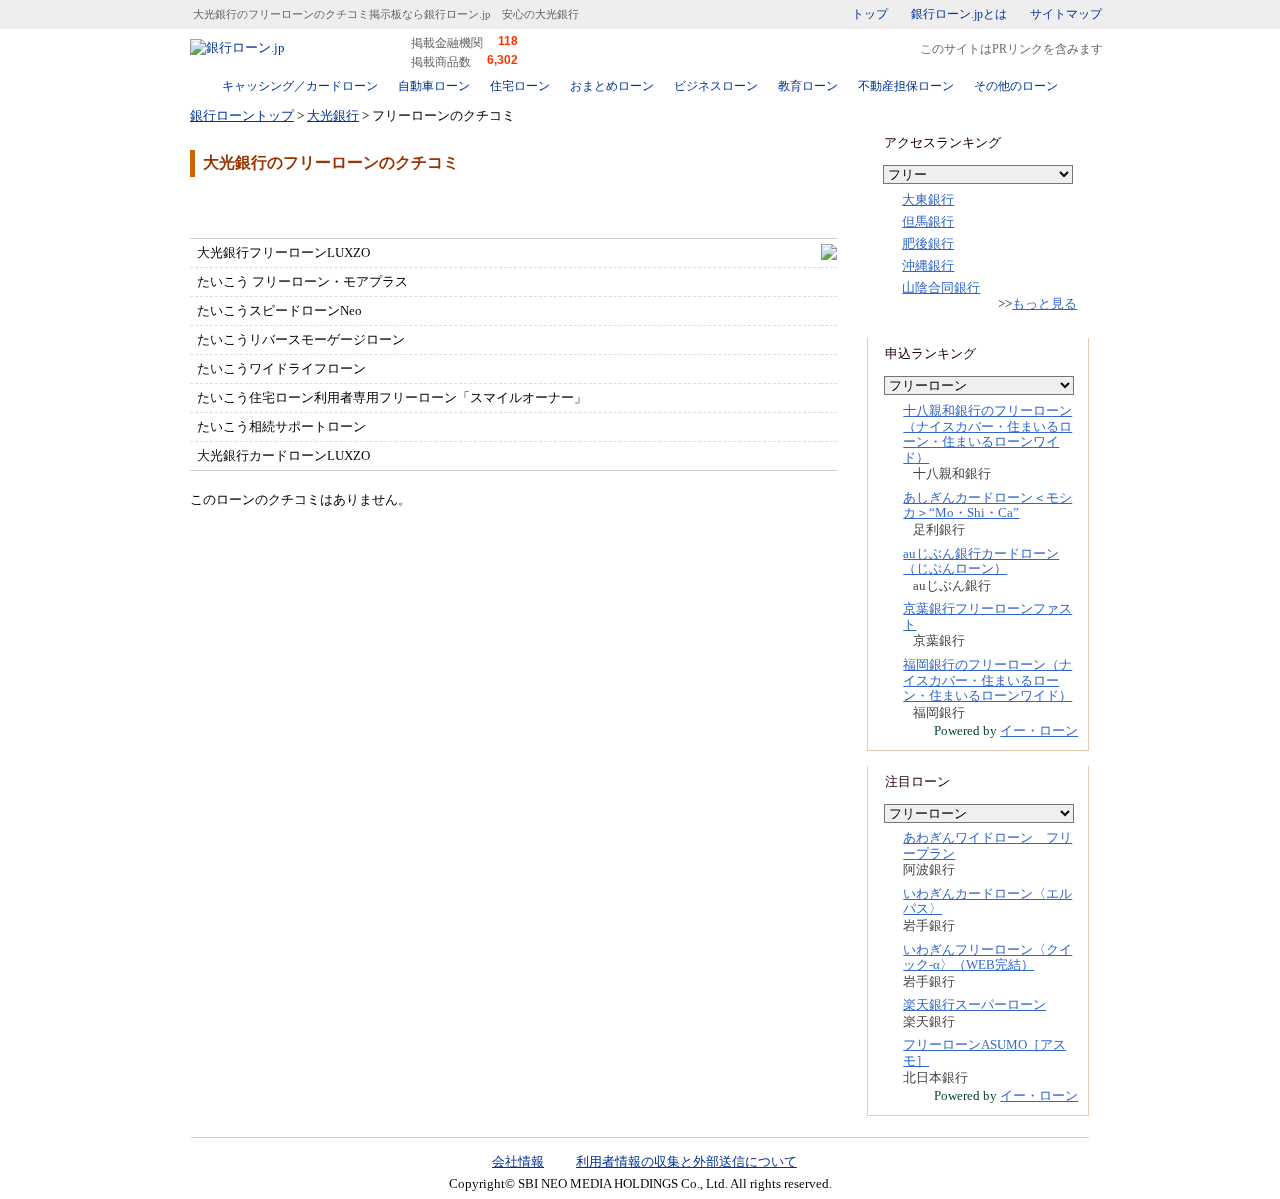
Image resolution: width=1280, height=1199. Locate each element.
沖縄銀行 (928, 265)
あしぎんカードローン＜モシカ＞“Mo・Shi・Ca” (987, 505)
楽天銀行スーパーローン (974, 1004)
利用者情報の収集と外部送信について (686, 1161)
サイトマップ (1066, 14)
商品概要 (250, 206)
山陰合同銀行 (941, 287)
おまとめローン (612, 86)
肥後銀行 (928, 243)
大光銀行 (333, 115)
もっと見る (1044, 303)
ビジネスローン (716, 86)
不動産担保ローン (906, 86)
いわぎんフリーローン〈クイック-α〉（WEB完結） (987, 957)
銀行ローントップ (242, 115)
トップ (870, 14)
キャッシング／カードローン (300, 86)
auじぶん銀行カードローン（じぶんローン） (981, 561)
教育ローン (808, 86)
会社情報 (518, 1161)
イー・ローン (1039, 730)
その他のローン (1016, 86)
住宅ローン (520, 86)
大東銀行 (928, 199)
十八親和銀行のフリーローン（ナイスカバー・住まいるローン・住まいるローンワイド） (987, 434)
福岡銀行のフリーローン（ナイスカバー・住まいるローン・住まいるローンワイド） (987, 680)
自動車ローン (434, 86)
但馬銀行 (928, 221)
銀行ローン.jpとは (959, 14)
